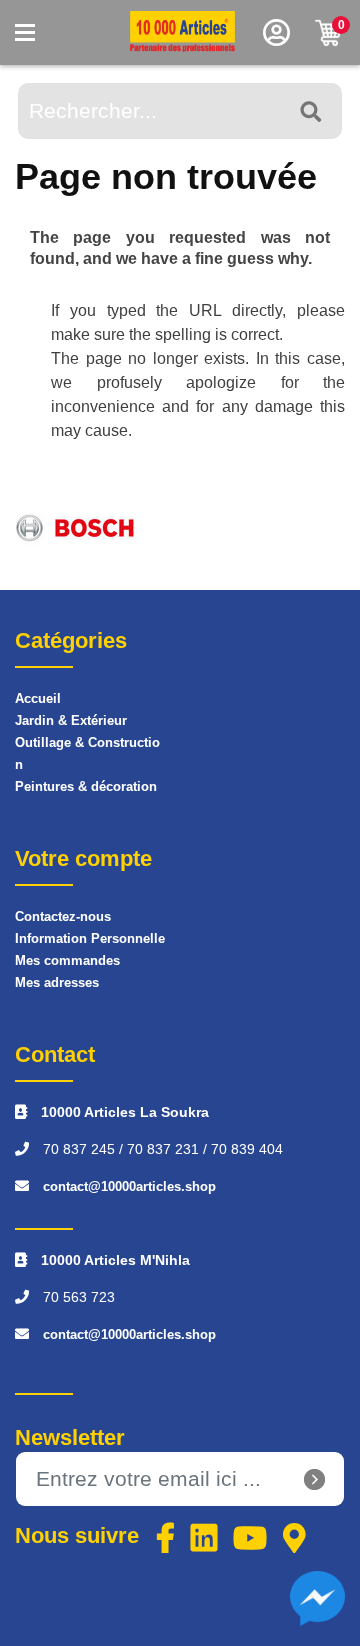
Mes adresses (57, 982)
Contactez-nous (63, 916)
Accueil (38, 698)
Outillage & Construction (87, 753)
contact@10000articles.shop (129, 1186)
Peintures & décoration (86, 786)
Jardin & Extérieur (71, 720)
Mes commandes (67, 960)
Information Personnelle (90, 938)
